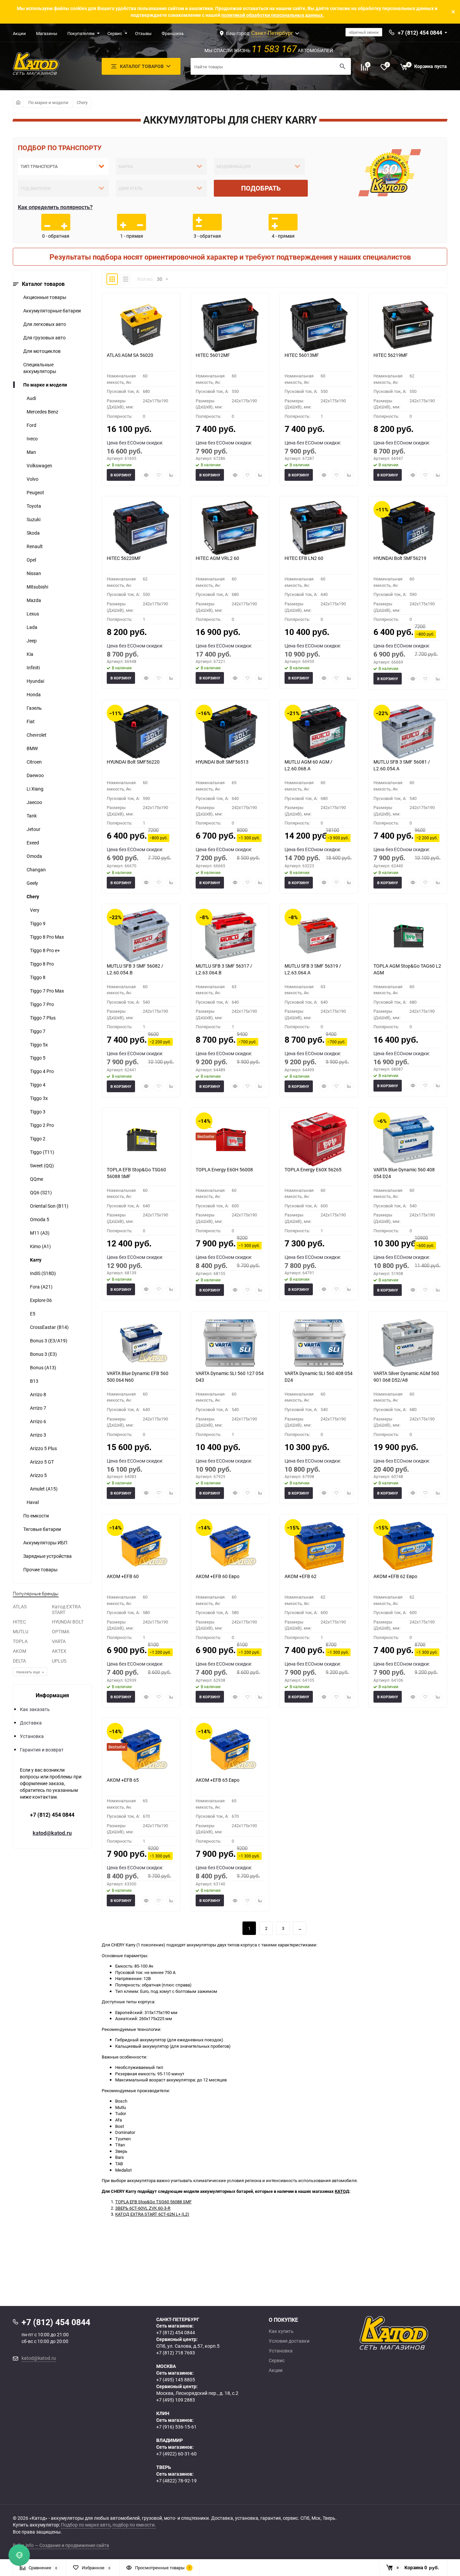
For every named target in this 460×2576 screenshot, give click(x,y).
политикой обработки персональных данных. (273, 15)
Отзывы (143, 33)
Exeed (33, 843)
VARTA (59, 1641)
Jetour (34, 829)
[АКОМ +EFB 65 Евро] (230, 1750)
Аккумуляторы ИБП (45, 1543)
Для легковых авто (45, 324)
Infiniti (33, 667)
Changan (36, 869)
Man (31, 452)
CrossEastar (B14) (49, 1327)
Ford (31, 425)
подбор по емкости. (134, 2525)
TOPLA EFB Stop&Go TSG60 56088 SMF (153, 2202)
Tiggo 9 (38, 923)
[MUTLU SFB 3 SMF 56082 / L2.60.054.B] (141, 936)
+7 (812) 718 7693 (176, 2353)
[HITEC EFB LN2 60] (319, 528)
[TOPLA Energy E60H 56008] (230, 1139)
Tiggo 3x (39, 1098)
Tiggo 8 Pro (42, 964)
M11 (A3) (40, 1233)
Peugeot (35, 492)
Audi (31, 398)
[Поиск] (342, 66)
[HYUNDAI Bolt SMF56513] (230, 732)
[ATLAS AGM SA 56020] (141, 325)
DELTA (19, 1661)
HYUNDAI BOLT (68, 1622)
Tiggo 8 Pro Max (47, 937)
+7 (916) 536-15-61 (176, 2427)
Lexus (33, 614)
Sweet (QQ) (42, 1165)
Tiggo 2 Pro (42, 1125)
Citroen (34, 762)
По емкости (36, 1516)
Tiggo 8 (38, 977)
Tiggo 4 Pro (42, 1071)
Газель (34, 708)
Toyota (34, 506)
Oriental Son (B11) (49, 1206)
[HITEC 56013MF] (319, 325)
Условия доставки (289, 2341)
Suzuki (34, 519)
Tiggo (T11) (42, 1152)
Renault (35, 546)
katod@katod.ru (52, 1833)
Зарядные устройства (47, 1556)
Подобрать (261, 188)
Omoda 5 (40, 1219)
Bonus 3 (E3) (43, 1354)
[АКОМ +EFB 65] (141, 1750)
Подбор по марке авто (86, 2525)
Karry (36, 1260)
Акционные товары (45, 297)
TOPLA (20, 1641)
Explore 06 (41, 1300)
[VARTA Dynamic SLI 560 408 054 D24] (319, 1343)
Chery (82, 102)
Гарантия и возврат (42, 1750)
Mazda (34, 600)
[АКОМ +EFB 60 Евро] (230, 1546)
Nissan (34, 573)
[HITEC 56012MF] (230, 325)
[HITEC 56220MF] (141, 528)
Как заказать (35, 1709)
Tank (32, 816)
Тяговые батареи (42, 1529)
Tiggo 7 (38, 1031)
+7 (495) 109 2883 (176, 2400)
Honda (34, 694)
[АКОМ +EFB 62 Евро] (408, 1546)
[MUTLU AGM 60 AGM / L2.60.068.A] (319, 732)
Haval (33, 1502)
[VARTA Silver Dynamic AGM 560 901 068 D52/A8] (408, 1343)
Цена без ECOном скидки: (135, 443)
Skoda (33, 533)
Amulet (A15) (44, 1489)
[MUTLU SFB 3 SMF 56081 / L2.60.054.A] (408, 732)
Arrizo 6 (38, 1421)
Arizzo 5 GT (42, 1462)
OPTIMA (61, 1631)
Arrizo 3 (38, 1435)
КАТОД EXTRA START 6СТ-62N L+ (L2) (152, 2214)
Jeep (32, 641)
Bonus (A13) (43, 1367)
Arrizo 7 (38, 1408)
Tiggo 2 (38, 1139)
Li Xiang (35, 789)
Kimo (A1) (40, 1246)
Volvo (32, 479)
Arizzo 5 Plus (43, 1448)
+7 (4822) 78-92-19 (176, 2481)
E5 (33, 1314)
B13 (34, 1381)
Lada (32, 627)
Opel (31, 560)
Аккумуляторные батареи (52, 311)
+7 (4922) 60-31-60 (176, 2454)
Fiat (31, 721)
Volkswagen (39, 465)
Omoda (34, 856)
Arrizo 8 (38, 1394)
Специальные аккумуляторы (40, 368)
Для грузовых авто (44, 338)
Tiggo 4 (38, 1085)
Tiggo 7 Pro (42, 1004)
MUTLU (21, 1631)
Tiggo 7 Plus (43, 1018)
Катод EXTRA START (66, 1609)
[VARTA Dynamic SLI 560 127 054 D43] (230, 1343)
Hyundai (35, 681)
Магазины (47, 33)
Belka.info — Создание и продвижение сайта (61, 2545)
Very (35, 910)
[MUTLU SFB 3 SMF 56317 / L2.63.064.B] (230, 936)
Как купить (281, 2331)
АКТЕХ (59, 1651)
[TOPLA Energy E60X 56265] (319, 1139)
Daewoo (35, 775)
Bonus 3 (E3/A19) (49, 1341)
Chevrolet (37, 735)
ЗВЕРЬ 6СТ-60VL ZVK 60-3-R (143, 2208)
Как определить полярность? (55, 207)
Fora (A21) (41, 1287)
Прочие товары (40, 1569)
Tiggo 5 (38, 1058)
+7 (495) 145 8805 (176, 2380)
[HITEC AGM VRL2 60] (230, 528)
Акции (19, 33)
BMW (32, 748)
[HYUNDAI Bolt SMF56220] (141, 732)
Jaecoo (34, 802)
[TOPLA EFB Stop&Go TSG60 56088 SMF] (141, 1139)
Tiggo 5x (39, 1045)
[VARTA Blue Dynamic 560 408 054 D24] (408, 1139)
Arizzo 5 (38, 1475)
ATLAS (20, 1607)
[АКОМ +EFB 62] (319, 1546)
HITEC (19, 1622)
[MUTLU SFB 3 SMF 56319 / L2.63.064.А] (319, 936)
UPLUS (59, 1661)
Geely (32, 883)
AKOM (20, 1651)
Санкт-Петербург (272, 33)
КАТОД (342, 2191)
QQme (37, 1179)
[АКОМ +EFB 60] (141, 1546)
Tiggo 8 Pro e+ (45, 950)
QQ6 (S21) (41, 1192)
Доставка (31, 1723)
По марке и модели (48, 102)
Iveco (32, 439)
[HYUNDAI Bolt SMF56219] (408, 528)
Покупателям (81, 33)
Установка (32, 1736)
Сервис (115, 33)
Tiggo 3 (38, 1112)
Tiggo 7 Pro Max (47, 991)
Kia (30, 654)
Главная (18, 102)
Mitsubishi (37, 587)
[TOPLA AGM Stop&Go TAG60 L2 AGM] (408, 936)
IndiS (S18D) (43, 1273)
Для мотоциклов (42, 351)
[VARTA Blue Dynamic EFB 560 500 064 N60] (141, 1343)
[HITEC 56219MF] (408, 325)
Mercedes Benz (42, 412)
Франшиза (173, 33)
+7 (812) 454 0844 (52, 1815)
